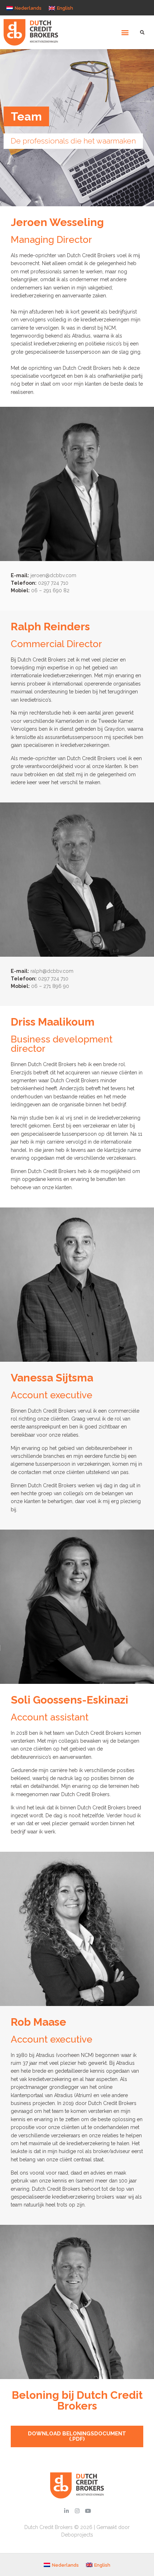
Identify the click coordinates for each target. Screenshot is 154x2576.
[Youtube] (88, 2511)
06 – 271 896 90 (50, 986)
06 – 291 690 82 (50, 590)
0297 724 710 (53, 583)
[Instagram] (77, 2511)
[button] (125, 32)
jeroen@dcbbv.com (53, 575)
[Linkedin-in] (66, 2511)
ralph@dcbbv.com (52, 971)
